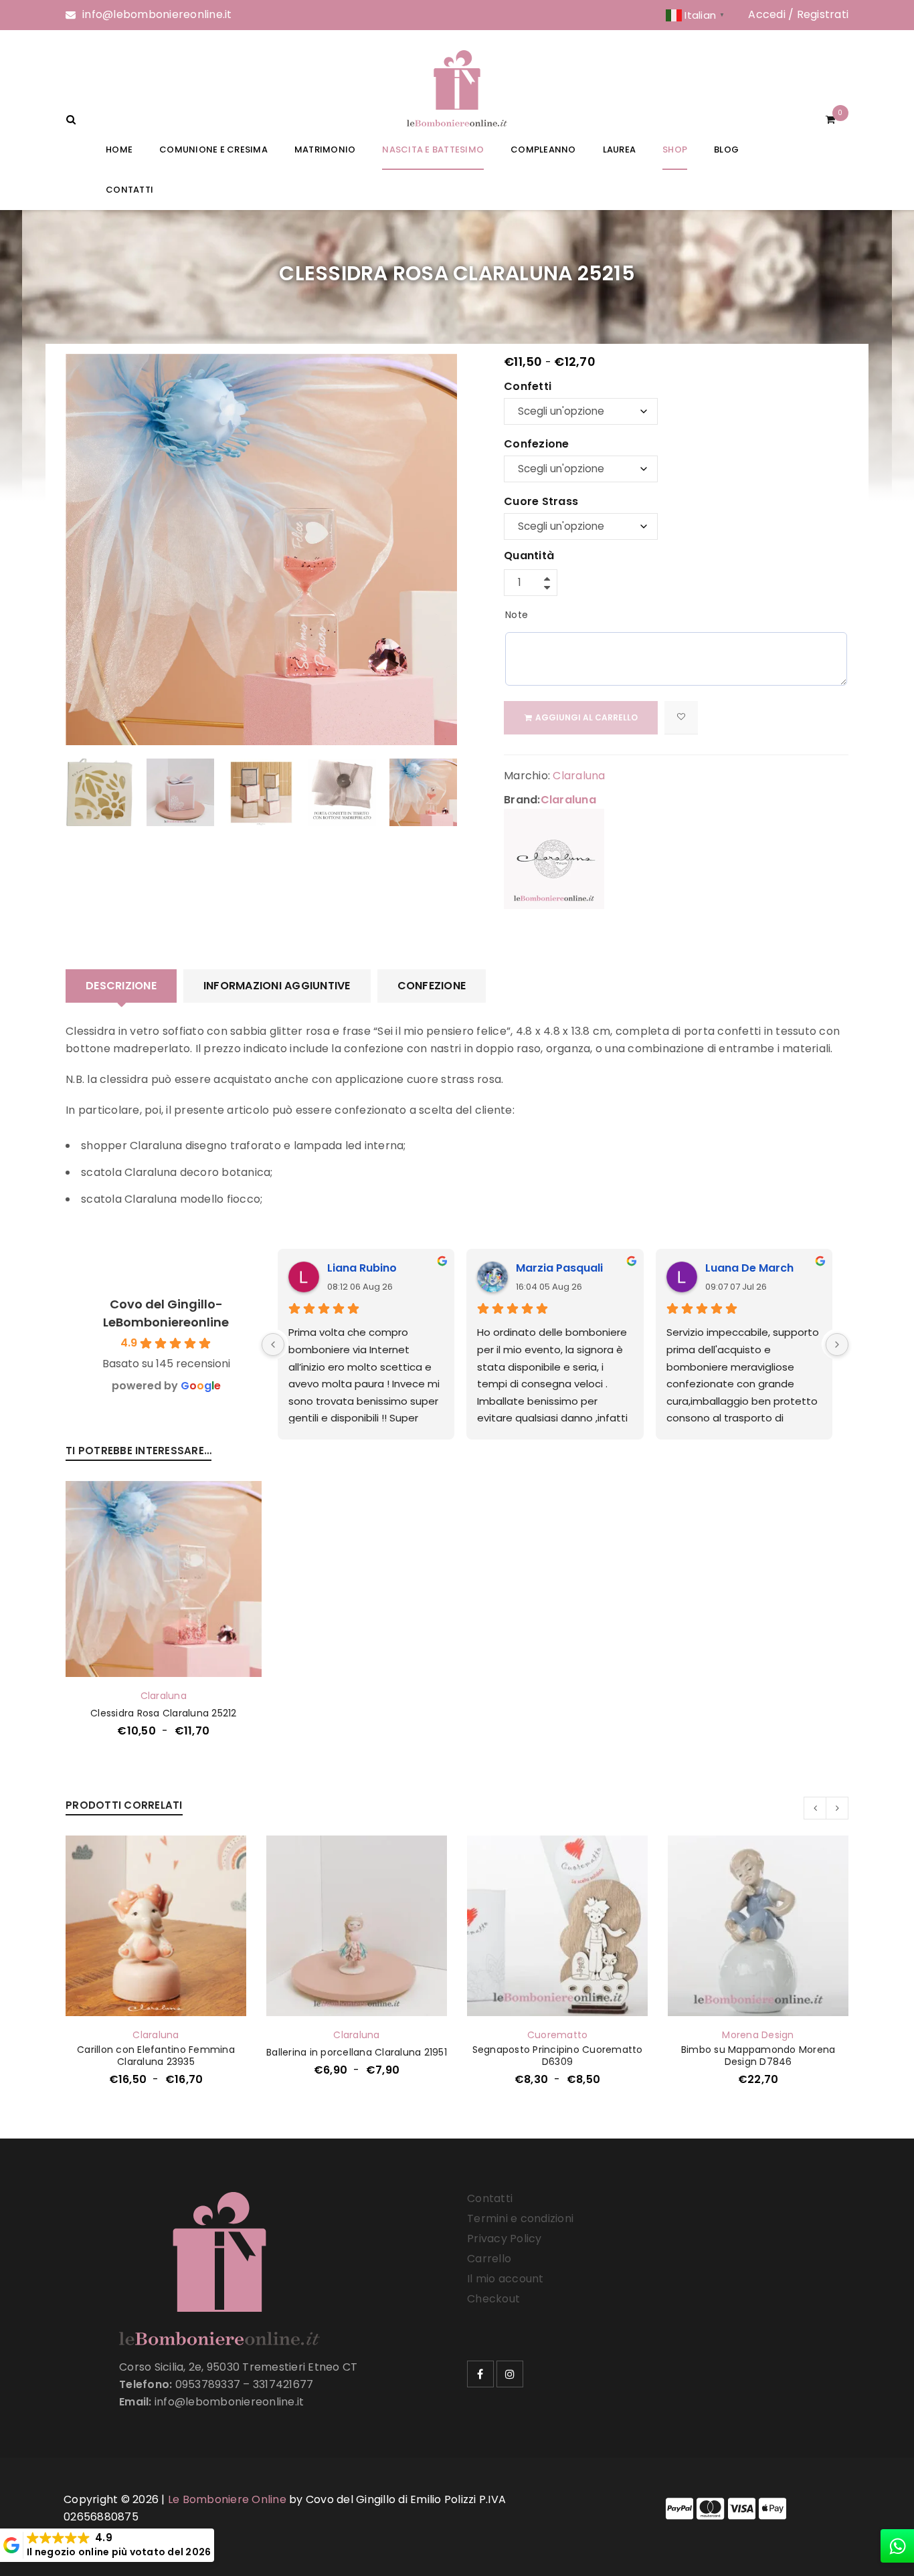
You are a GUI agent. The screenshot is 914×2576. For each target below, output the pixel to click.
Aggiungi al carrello (586, 717)
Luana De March (749, 1268)
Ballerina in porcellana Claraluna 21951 (357, 2052)
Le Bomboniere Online (227, 2499)
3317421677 (283, 2384)
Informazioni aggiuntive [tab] (277, 986)
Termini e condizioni (520, 2218)
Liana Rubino (362, 1268)
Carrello (489, 2259)
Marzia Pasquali (559, 1268)
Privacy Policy (505, 2239)
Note (517, 615)
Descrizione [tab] (121, 986)
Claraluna (579, 776)
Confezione (537, 445)
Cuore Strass (541, 502)
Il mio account (506, 2279)
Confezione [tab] (432, 986)
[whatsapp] (897, 2546)
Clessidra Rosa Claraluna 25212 (164, 1713)
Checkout (493, 2299)
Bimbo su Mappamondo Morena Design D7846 (758, 2056)
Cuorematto (558, 2035)
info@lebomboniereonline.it (157, 14)
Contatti (490, 2198)
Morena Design (758, 2035)
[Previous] (273, 1345)
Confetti (528, 387)
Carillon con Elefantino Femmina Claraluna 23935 (156, 2056)
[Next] (837, 1345)
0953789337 (208, 2384)
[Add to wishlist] (681, 718)
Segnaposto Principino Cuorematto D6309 (558, 2056)
